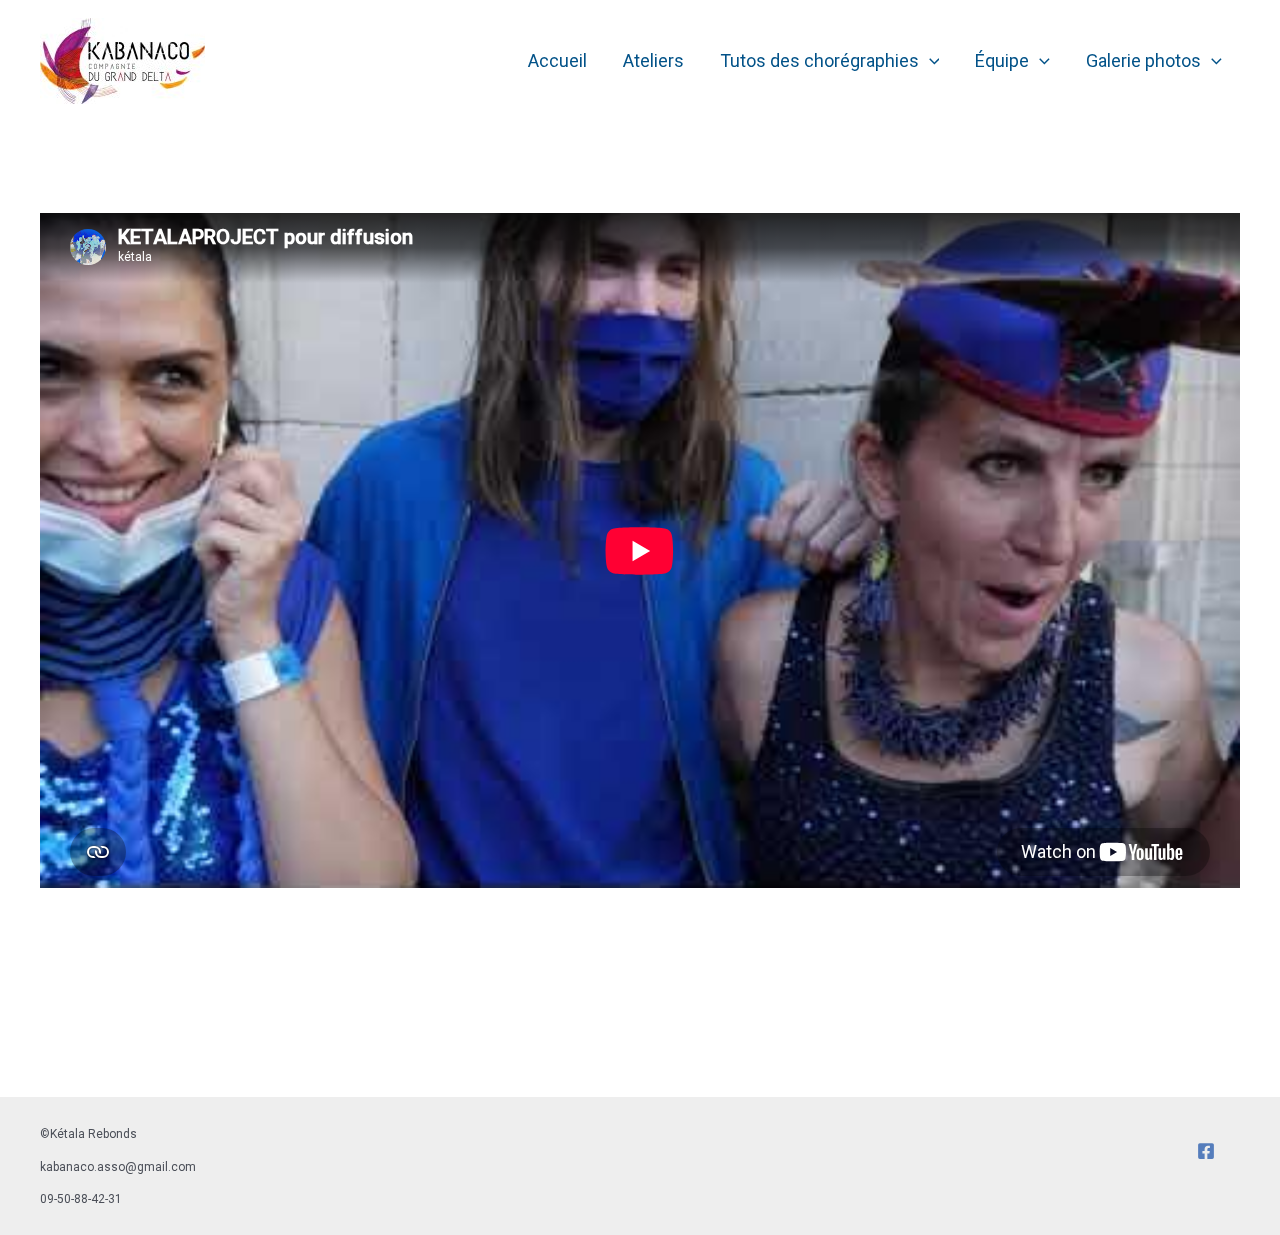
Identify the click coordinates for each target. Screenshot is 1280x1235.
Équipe (1002, 60)
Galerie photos (1143, 60)
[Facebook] (1206, 1151)
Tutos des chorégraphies (819, 60)
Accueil (557, 60)
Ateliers (653, 60)
